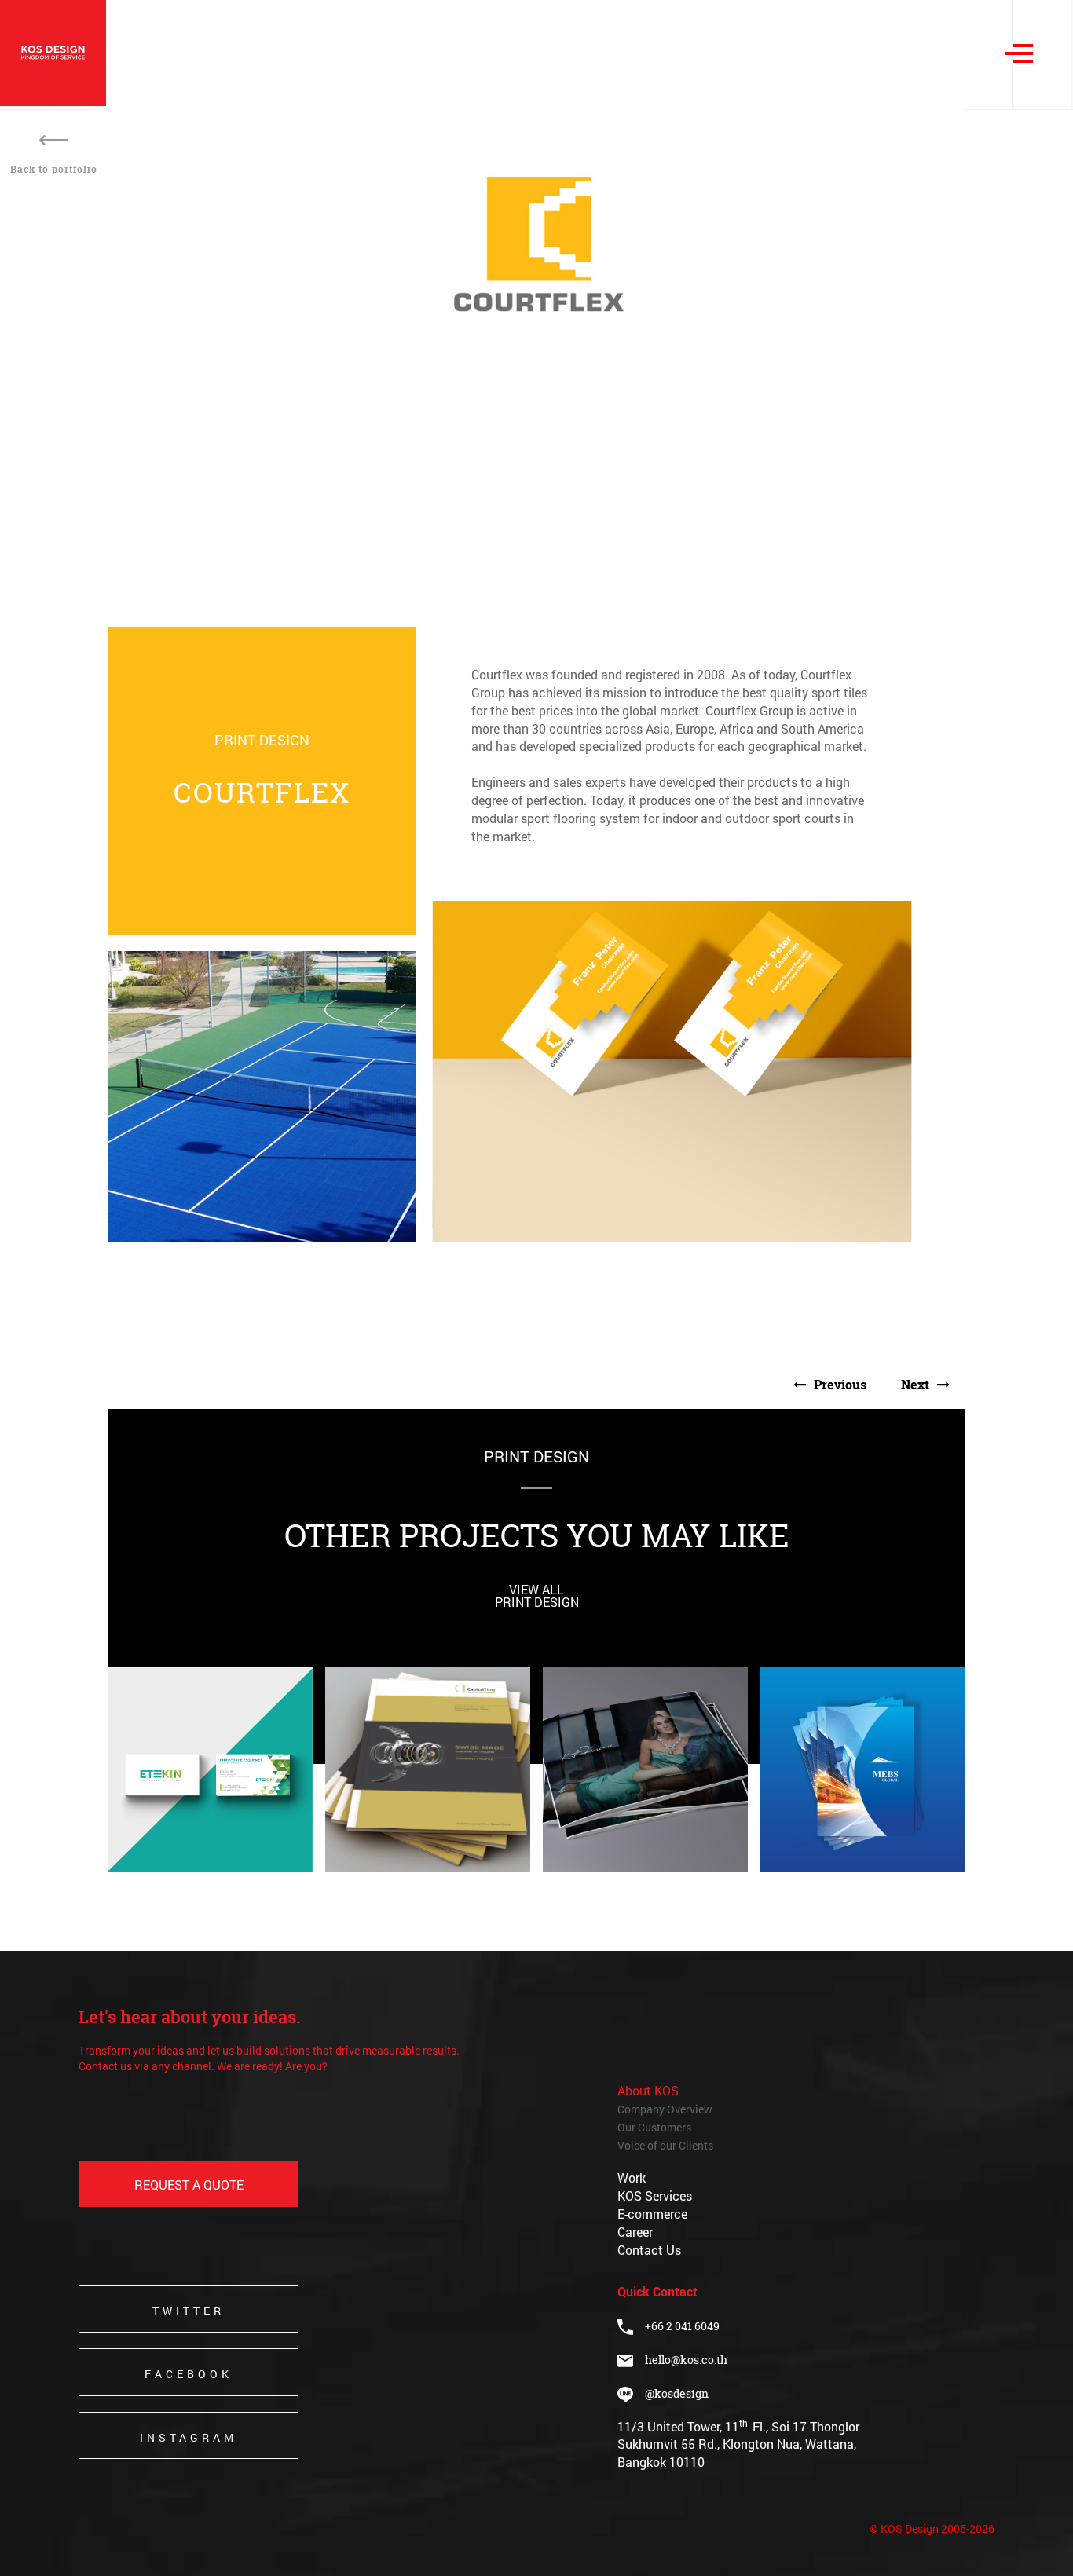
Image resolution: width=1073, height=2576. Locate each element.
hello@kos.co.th (686, 2360)
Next (915, 1385)
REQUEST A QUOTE (189, 2184)
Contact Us (649, 2250)
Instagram (189, 2437)
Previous (840, 1385)
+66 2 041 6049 (676, 2326)
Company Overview (665, 2109)
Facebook (189, 2374)
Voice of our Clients (665, 2145)
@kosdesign (671, 2393)
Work (632, 2177)
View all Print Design (537, 1595)
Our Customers (654, 2127)
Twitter (189, 2311)
